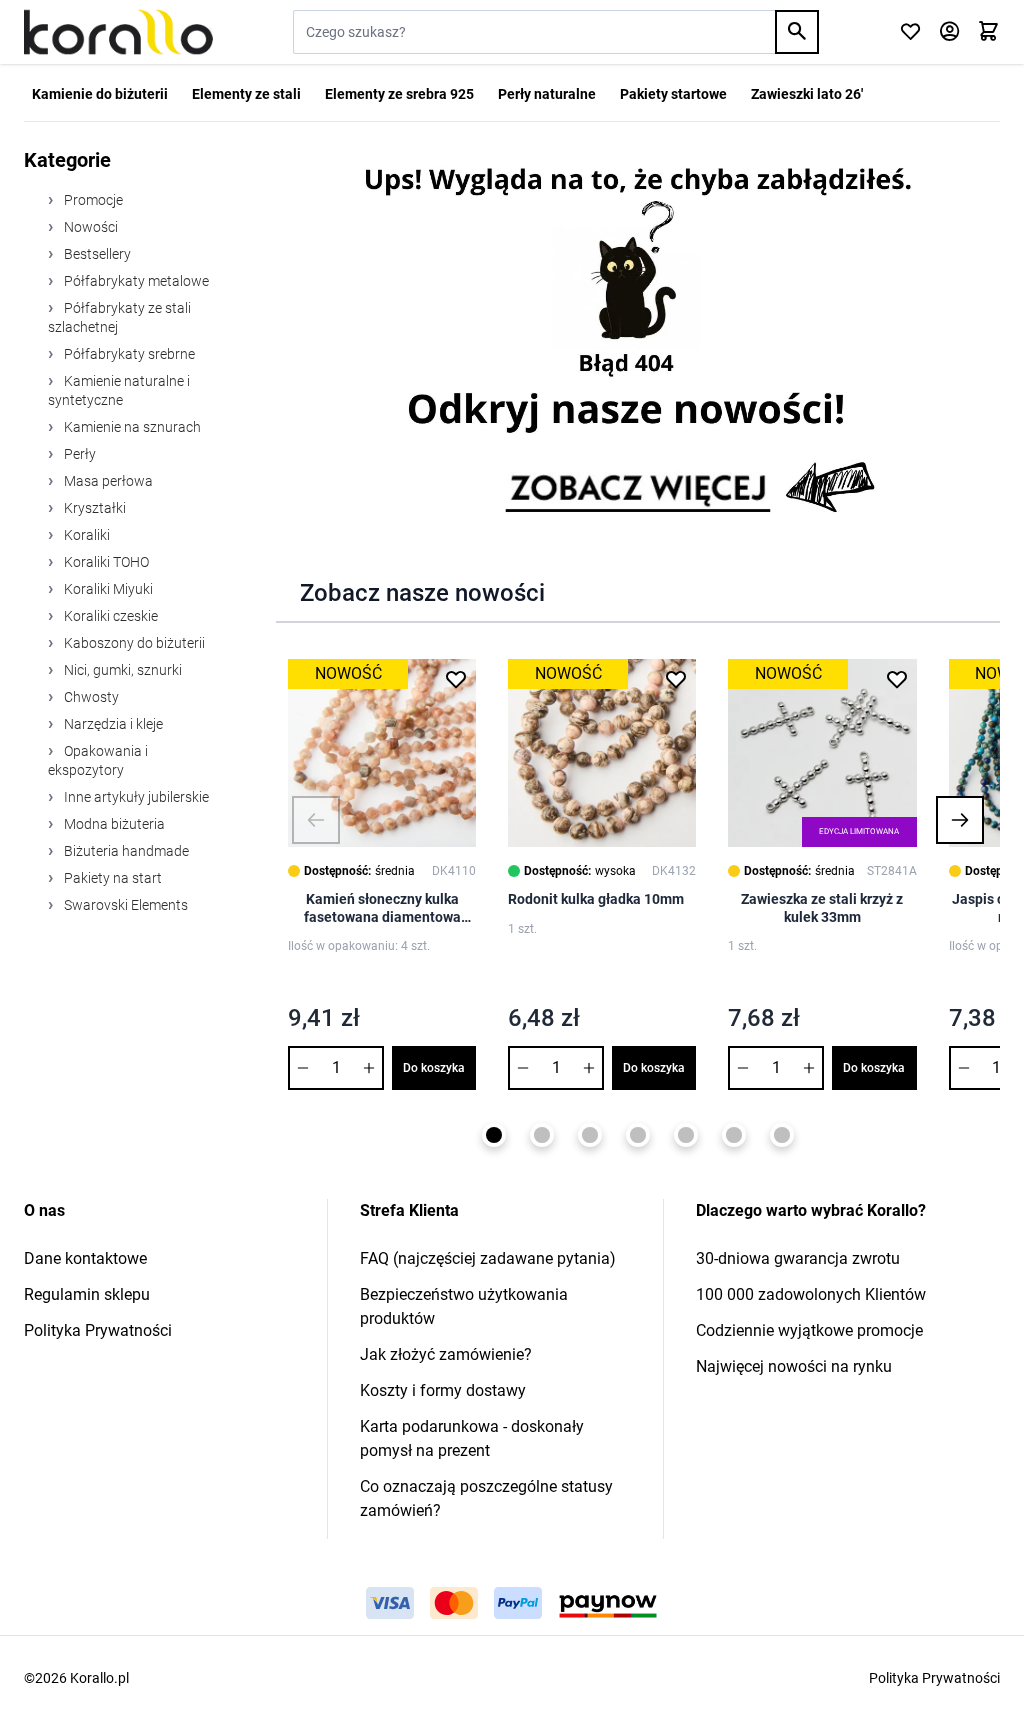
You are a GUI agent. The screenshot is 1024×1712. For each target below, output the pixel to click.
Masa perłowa (107, 481)
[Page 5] (686, 1135)
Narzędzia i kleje (112, 724)
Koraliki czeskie (109, 616)
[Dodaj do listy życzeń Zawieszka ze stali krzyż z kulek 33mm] (897, 679)
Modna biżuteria (113, 824)
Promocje (92, 200)
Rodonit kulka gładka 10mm (596, 899)
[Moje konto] (949, 32)
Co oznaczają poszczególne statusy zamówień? (486, 1498)
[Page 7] (782, 1135)
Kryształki (93, 508)
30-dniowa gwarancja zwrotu (798, 1258)
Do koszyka (434, 1068)
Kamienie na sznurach (131, 427)
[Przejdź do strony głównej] (118, 32)
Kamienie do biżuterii (100, 94)
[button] (316, 820)
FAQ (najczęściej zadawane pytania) (488, 1258)
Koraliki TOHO (105, 562)
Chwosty (90, 697)
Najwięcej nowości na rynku (794, 1366)
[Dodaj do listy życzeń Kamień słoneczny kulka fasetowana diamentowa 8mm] (456, 679)
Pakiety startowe (673, 94)
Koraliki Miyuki (107, 589)
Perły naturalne (547, 94)
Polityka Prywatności (98, 1330)
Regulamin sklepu (87, 1294)
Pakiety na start (111, 878)
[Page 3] (590, 1135)
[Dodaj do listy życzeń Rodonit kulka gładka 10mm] (676, 679)
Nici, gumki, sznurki (121, 670)
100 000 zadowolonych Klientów (811, 1294)
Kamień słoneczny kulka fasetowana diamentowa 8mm (382, 908)
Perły (78, 454)
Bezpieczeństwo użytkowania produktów (464, 1306)
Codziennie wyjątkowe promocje (809, 1330)
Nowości (89, 227)
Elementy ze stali (246, 94)
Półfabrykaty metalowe (135, 281)
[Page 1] (494, 1135)
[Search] (797, 32)
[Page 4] (638, 1135)
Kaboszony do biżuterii (133, 643)
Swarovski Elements (124, 905)
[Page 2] (542, 1135)
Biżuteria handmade (125, 851)
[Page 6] (734, 1135)
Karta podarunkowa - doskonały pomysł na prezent (472, 1438)
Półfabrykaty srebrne (128, 354)
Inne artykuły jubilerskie (135, 797)
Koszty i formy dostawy (443, 1390)
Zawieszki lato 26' (807, 94)
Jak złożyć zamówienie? (446, 1354)
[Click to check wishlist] (910, 32)
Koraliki (85, 535)
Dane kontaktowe (85, 1258)
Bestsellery (96, 254)
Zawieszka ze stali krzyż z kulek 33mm (822, 908)
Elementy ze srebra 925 (399, 94)
